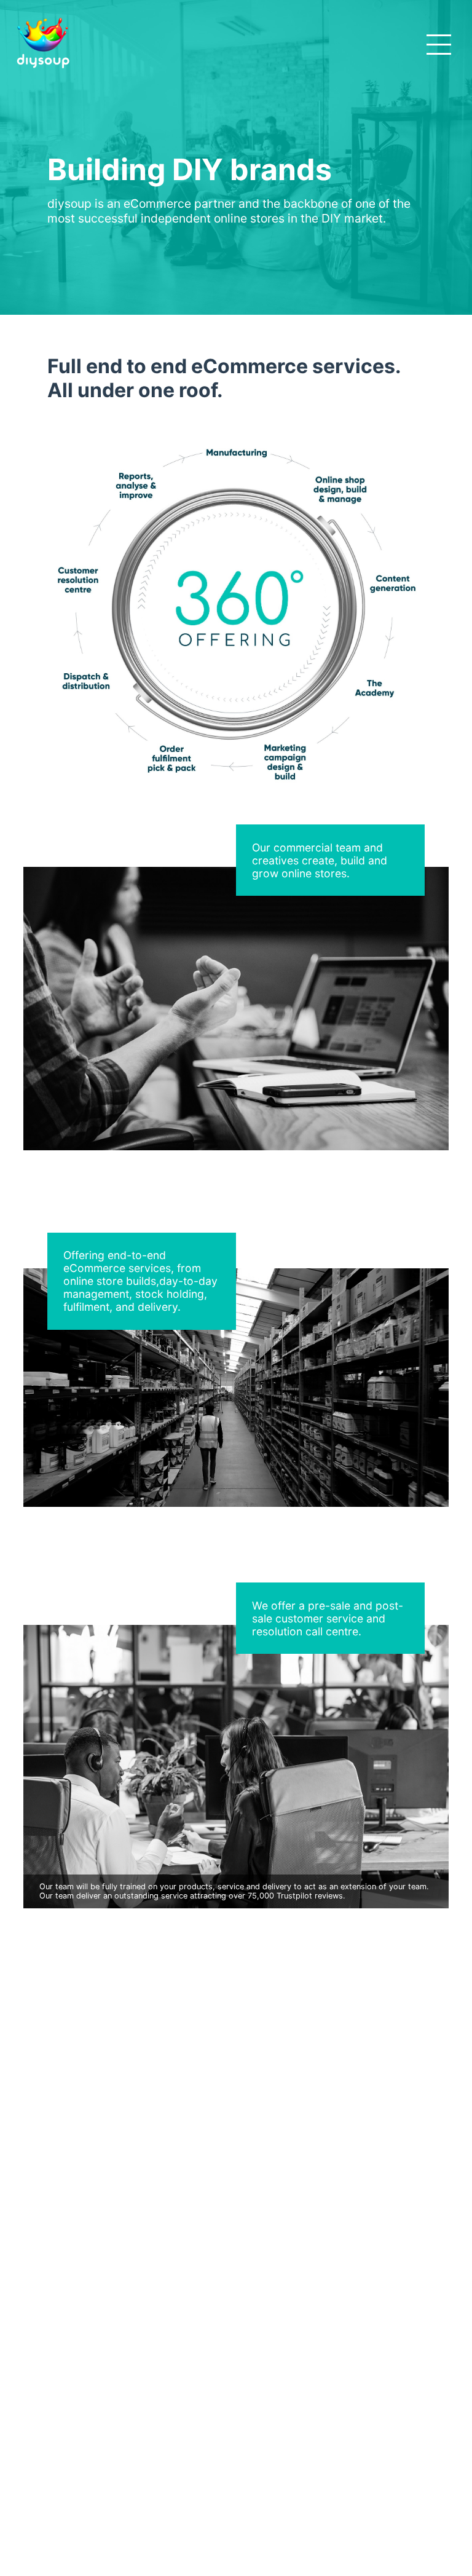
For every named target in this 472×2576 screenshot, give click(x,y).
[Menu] (441, 44)
